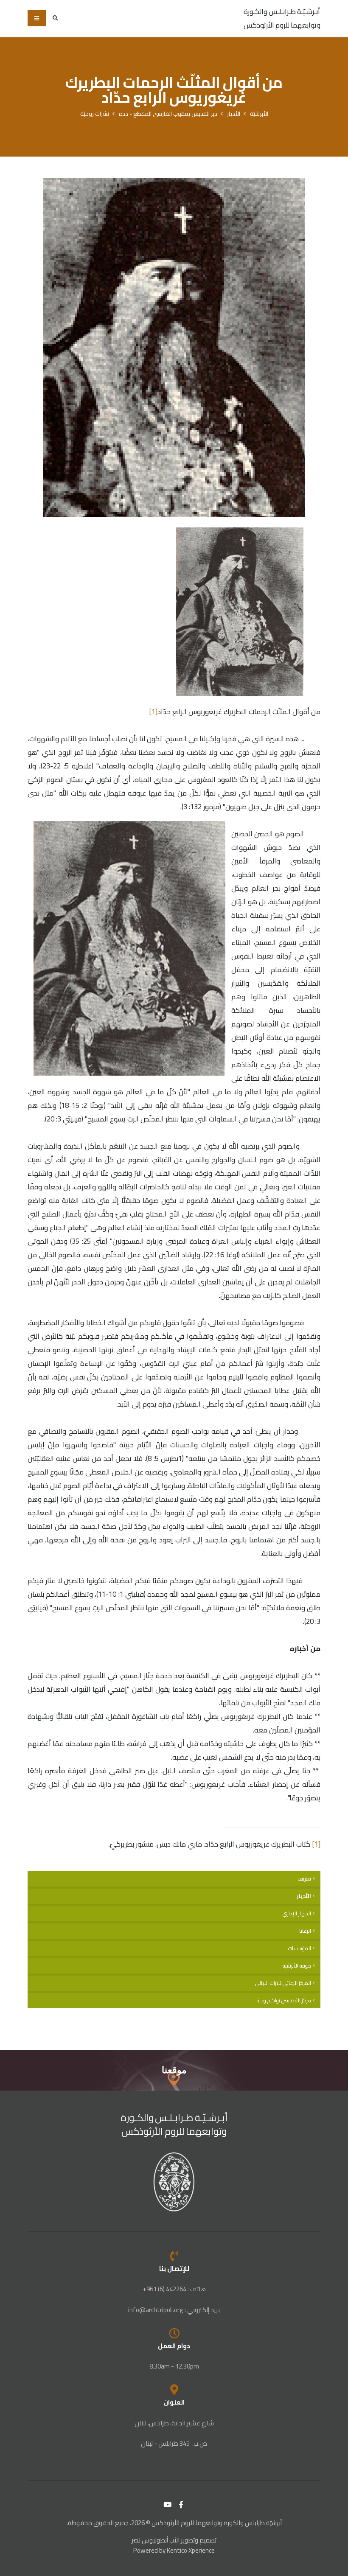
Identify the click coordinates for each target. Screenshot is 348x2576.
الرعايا (305, 1931)
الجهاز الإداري (297, 1913)
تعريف (304, 1879)
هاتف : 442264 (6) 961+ (174, 2289)
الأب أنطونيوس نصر (156, 2540)
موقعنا (174, 2070)
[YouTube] (168, 2505)
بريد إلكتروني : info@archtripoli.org (174, 2310)
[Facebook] (181, 2505)
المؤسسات (300, 1948)
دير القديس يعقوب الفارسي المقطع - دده (168, 114)
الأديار (234, 114)
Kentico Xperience (191, 2550)
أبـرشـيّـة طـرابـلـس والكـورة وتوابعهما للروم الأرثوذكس (282, 18)
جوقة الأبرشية (297, 1966)
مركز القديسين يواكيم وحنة (284, 2000)
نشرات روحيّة (95, 114)
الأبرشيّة (259, 114)
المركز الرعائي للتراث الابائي (283, 1983)
